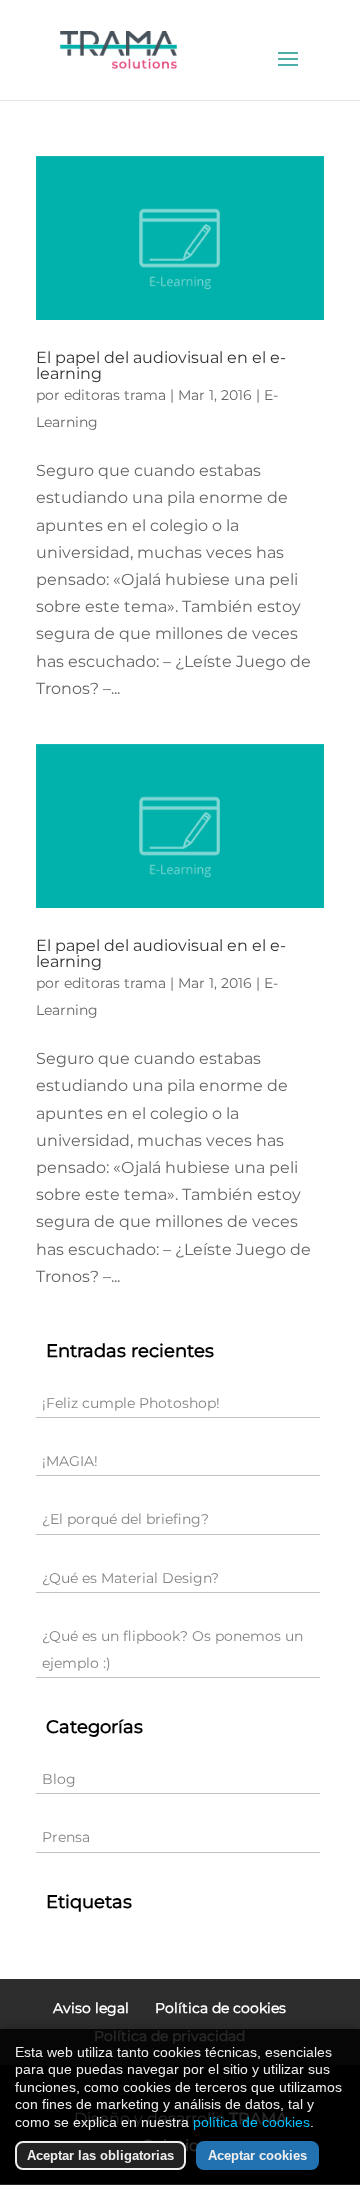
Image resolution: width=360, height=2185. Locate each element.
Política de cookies (220, 2008)
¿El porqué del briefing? (125, 1519)
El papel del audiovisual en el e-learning (161, 365)
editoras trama (115, 395)
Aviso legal (91, 2008)
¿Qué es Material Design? (130, 1578)
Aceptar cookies (257, 2155)
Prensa (66, 1837)
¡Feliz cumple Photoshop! (131, 1403)
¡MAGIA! (70, 1461)
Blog (59, 1779)
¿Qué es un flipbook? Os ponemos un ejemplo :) (172, 1649)
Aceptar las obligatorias (100, 2155)
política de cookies (251, 2122)
